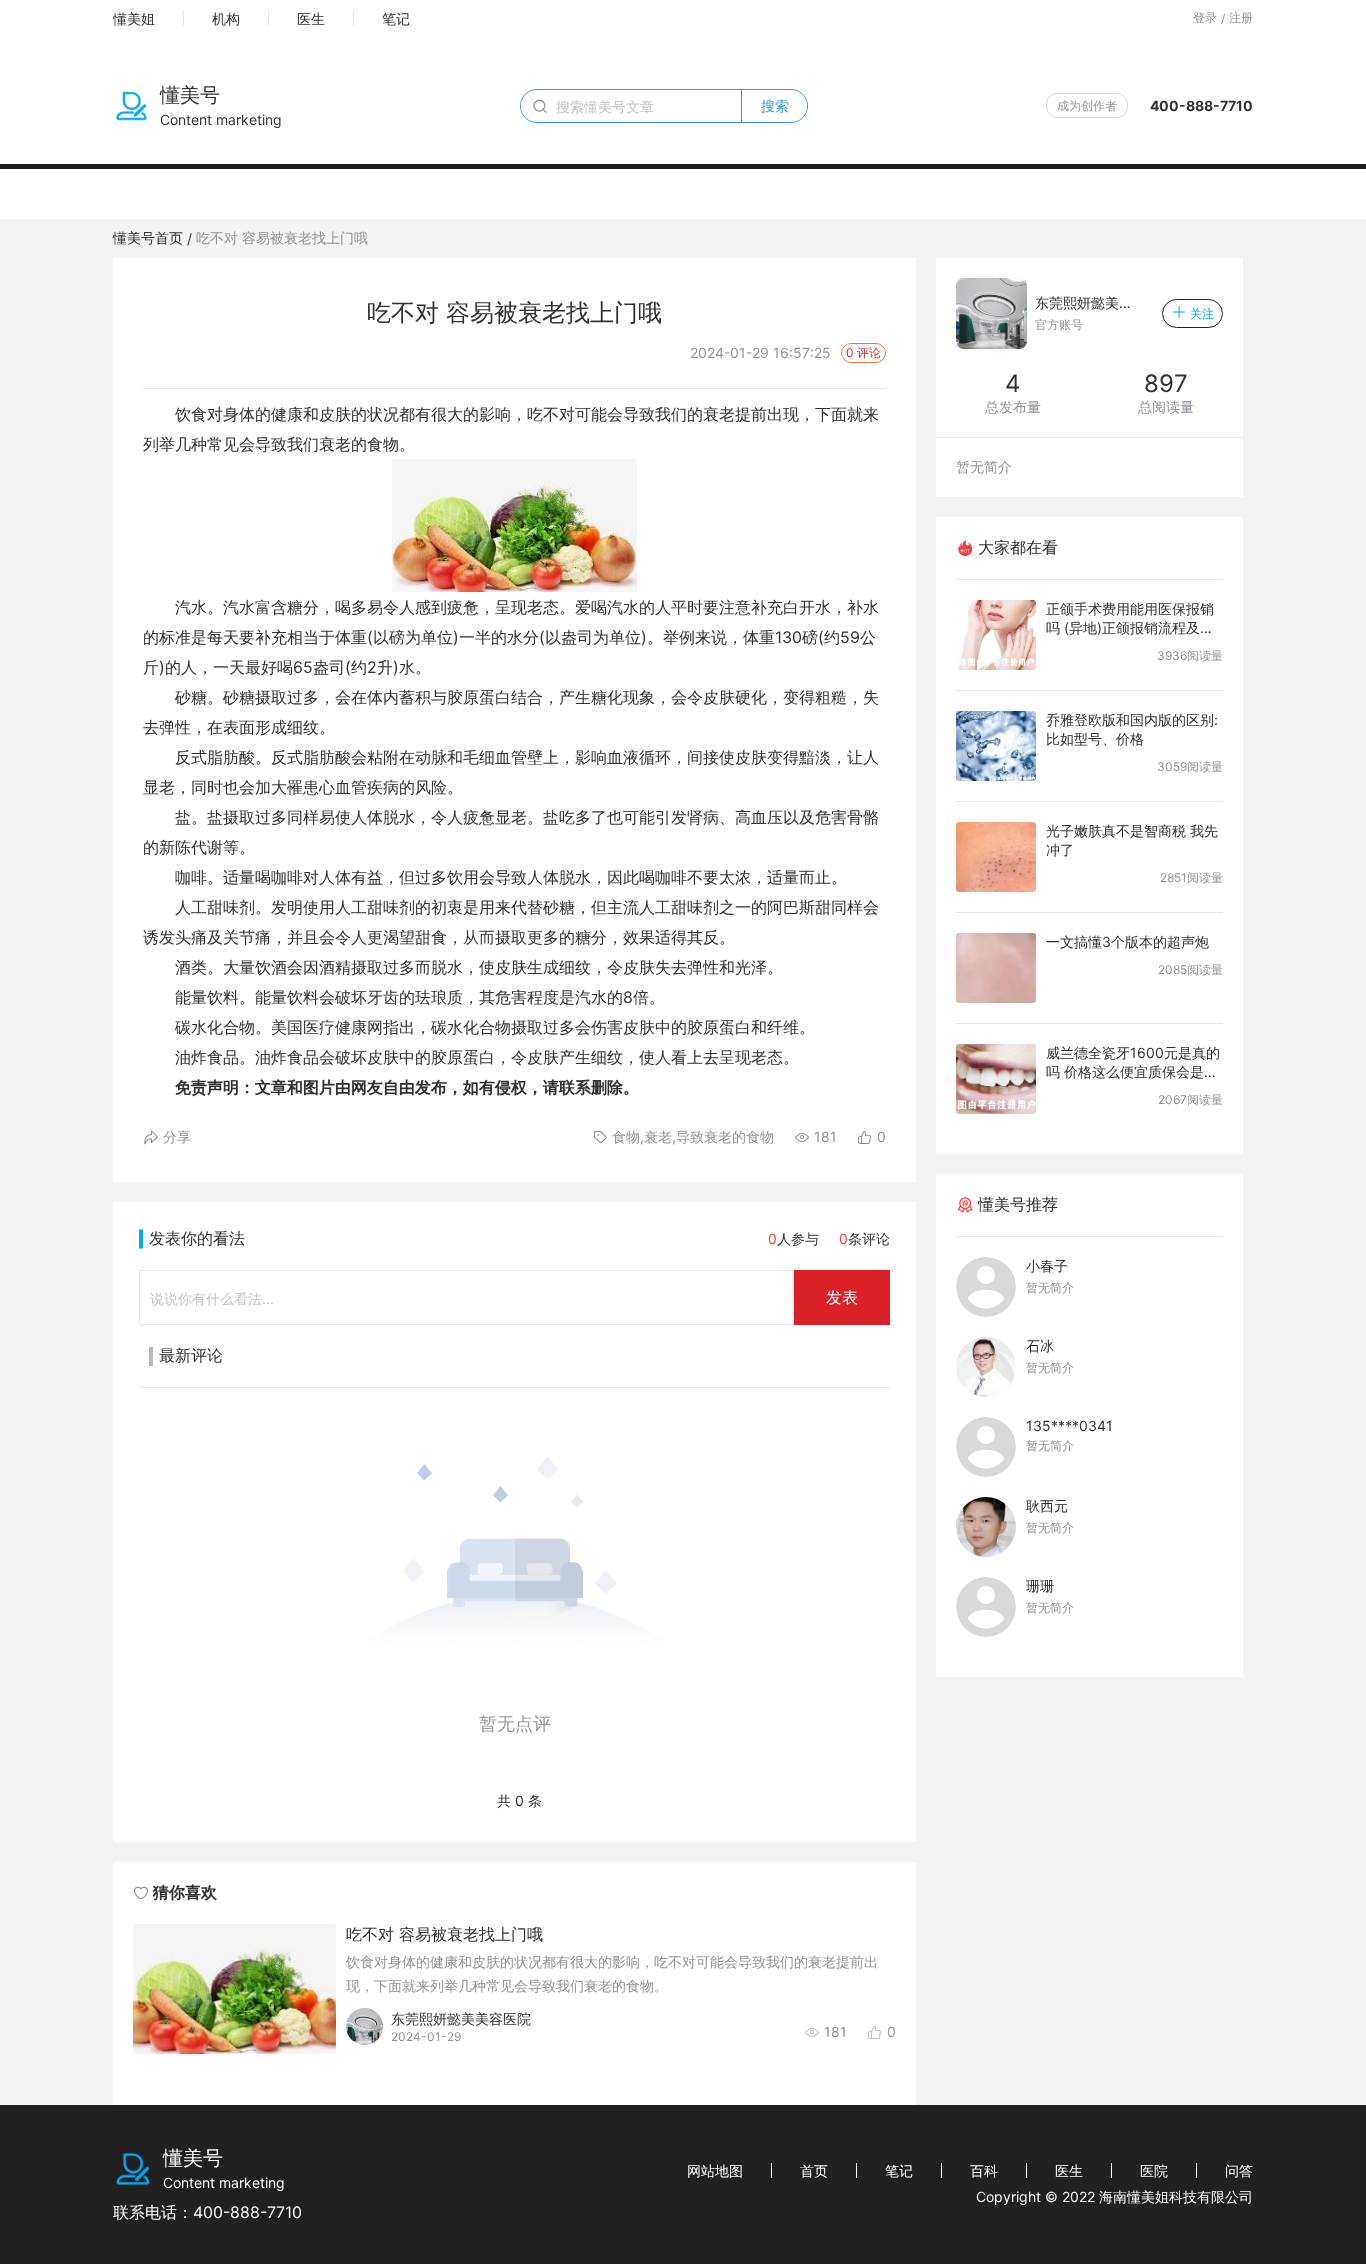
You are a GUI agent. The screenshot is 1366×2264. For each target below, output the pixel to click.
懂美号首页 (148, 237)
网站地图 (715, 2170)
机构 (226, 18)
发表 (842, 1297)
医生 (311, 18)
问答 (1239, 2170)
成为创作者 (1087, 105)
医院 (1154, 2170)
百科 (984, 2170)
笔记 (396, 18)
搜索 (775, 105)
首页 (814, 2170)
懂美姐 (134, 18)
